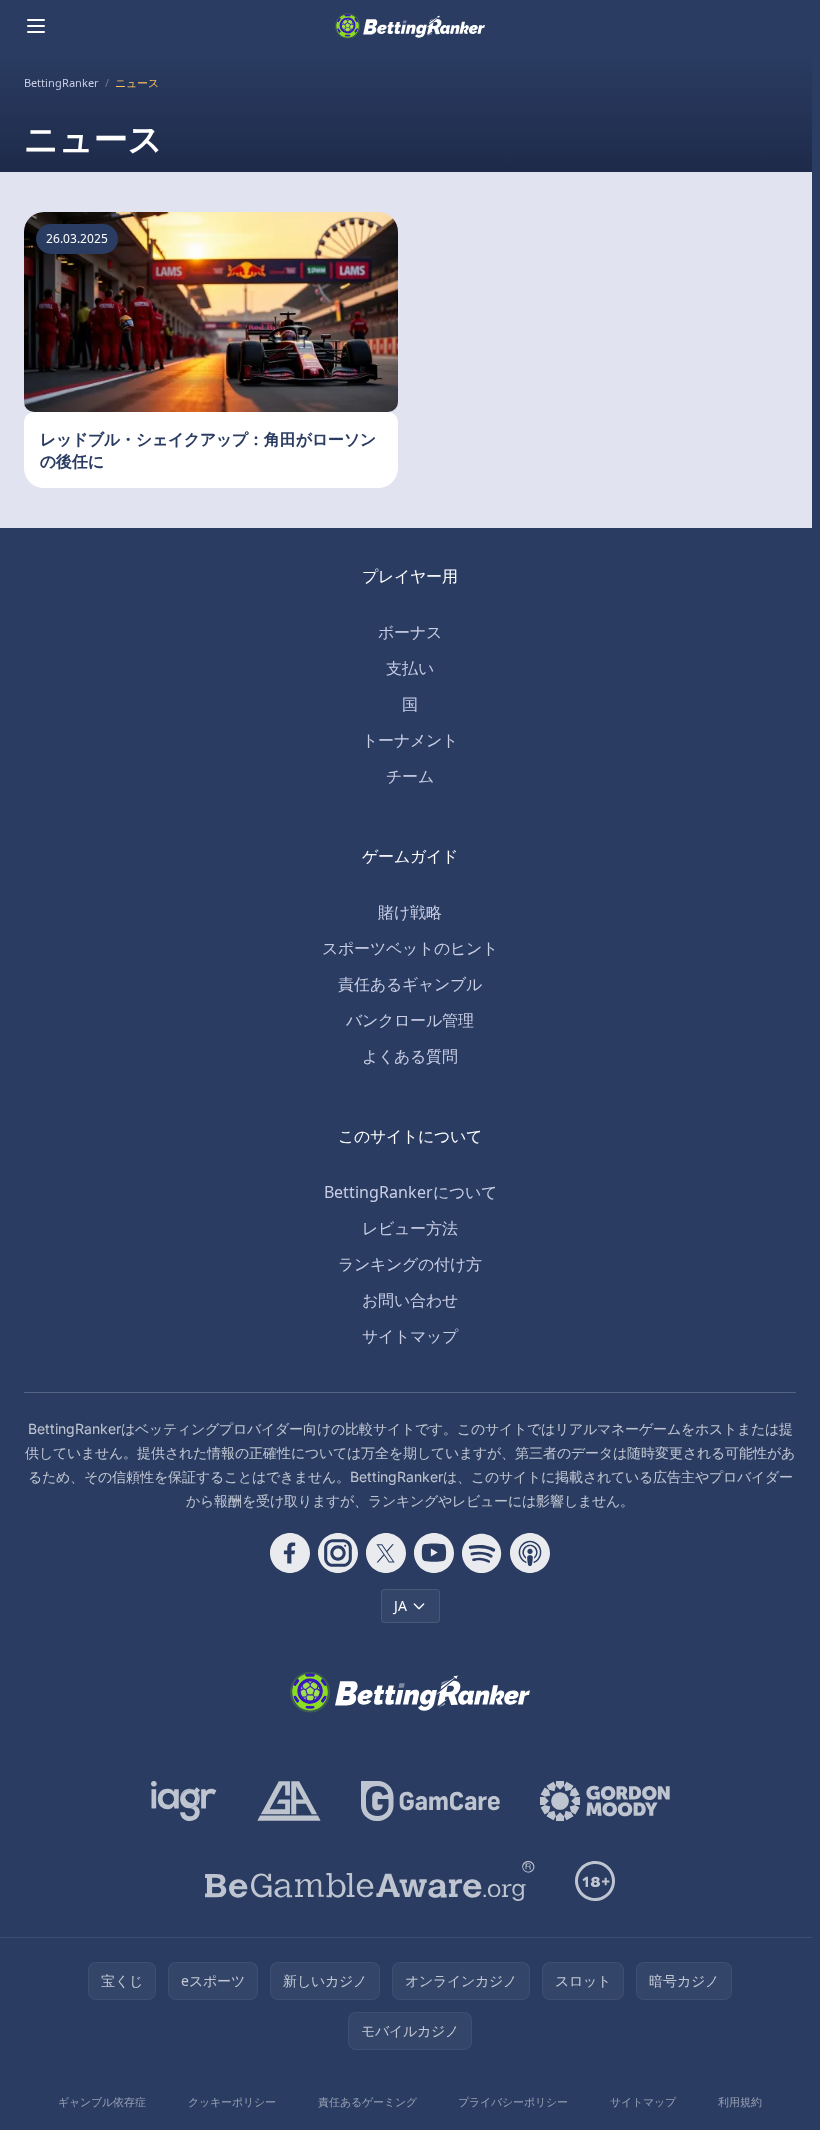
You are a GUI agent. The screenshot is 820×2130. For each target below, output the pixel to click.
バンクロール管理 (410, 1020)
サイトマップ (410, 1336)
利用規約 (740, 2101)
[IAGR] (184, 1801)
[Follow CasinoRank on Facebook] (290, 1553)
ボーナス (410, 632)
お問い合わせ (410, 1300)
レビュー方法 (410, 1228)
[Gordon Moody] (605, 1801)
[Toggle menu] (36, 26)
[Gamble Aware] (370, 1881)
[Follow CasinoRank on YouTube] (434, 1553)
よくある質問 (410, 1056)
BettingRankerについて (410, 1192)
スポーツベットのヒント (410, 948)
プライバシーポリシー (513, 2101)
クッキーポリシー (232, 2101)
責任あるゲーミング (367, 2101)
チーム (410, 776)
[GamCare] (430, 1801)
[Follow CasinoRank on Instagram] (338, 1553)
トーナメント (410, 740)
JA (400, 1605)
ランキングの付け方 (410, 1264)
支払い (410, 668)
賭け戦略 (410, 912)
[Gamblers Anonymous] (289, 1801)
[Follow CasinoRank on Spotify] (482, 1553)
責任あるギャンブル (410, 984)
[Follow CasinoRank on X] (386, 1553)
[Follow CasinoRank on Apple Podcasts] (530, 1553)
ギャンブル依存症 (102, 2101)
